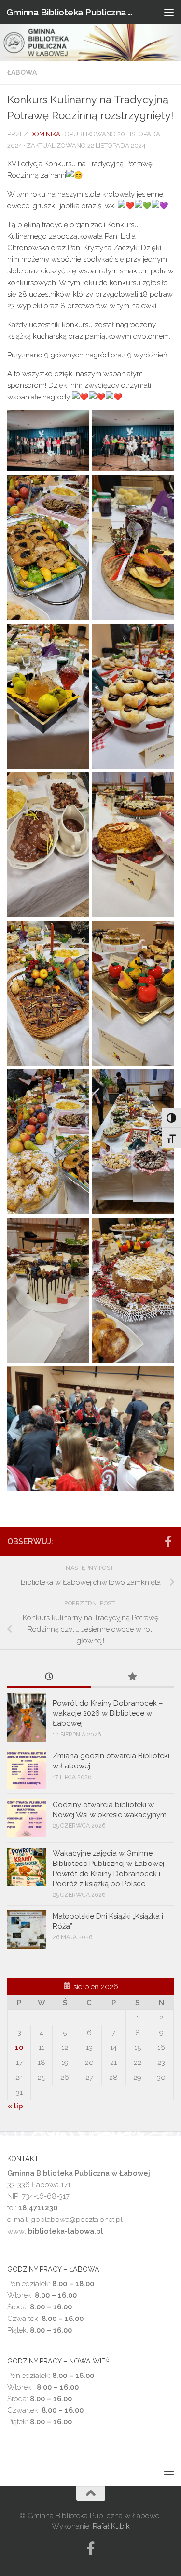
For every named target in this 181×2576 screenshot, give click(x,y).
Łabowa (22, 72)
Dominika (45, 134)
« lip (15, 2106)
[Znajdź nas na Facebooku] (168, 1541)
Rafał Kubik (111, 2526)
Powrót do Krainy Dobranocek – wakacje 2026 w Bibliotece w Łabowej (108, 1713)
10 (19, 2048)
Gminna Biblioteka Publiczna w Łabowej (71, 12)
